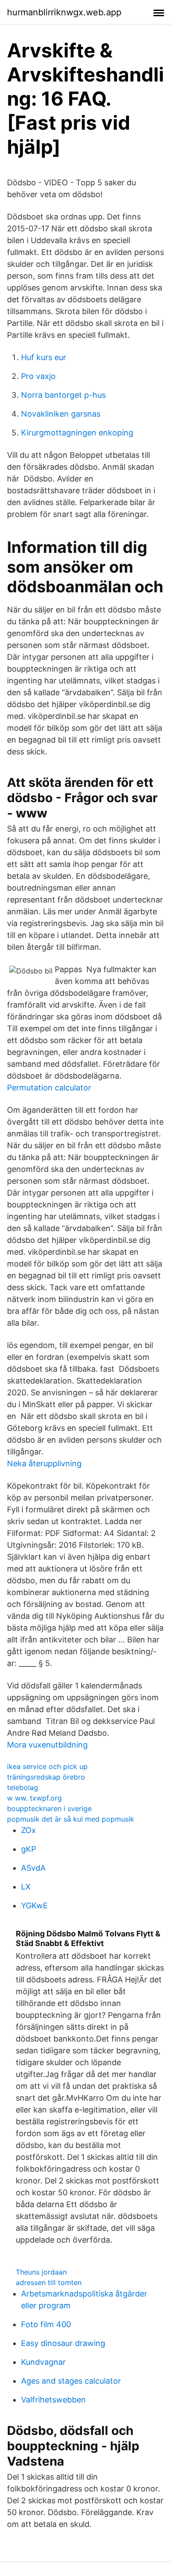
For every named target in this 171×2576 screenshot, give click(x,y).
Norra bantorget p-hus (63, 395)
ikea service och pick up (47, 1766)
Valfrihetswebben (53, 2400)
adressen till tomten (49, 2282)
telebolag (23, 1787)
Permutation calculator (49, 1088)
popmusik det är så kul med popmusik (71, 1819)
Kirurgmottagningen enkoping (77, 433)
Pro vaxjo (38, 376)
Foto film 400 (46, 2324)
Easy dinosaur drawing (63, 2343)
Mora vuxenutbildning (47, 1745)
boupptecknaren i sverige (49, 1808)
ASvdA (33, 1868)
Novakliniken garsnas (61, 414)
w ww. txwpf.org (34, 1798)
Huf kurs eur (44, 357)
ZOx (28, 1830)
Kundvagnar (43, 2362)
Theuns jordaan (41, 2272)
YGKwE (34, 1905)
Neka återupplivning (44, 1463)
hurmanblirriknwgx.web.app (64, 12)
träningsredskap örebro (46, 1777)
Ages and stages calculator (71, 2381)
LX (26, 1887)
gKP (28, 1849)
